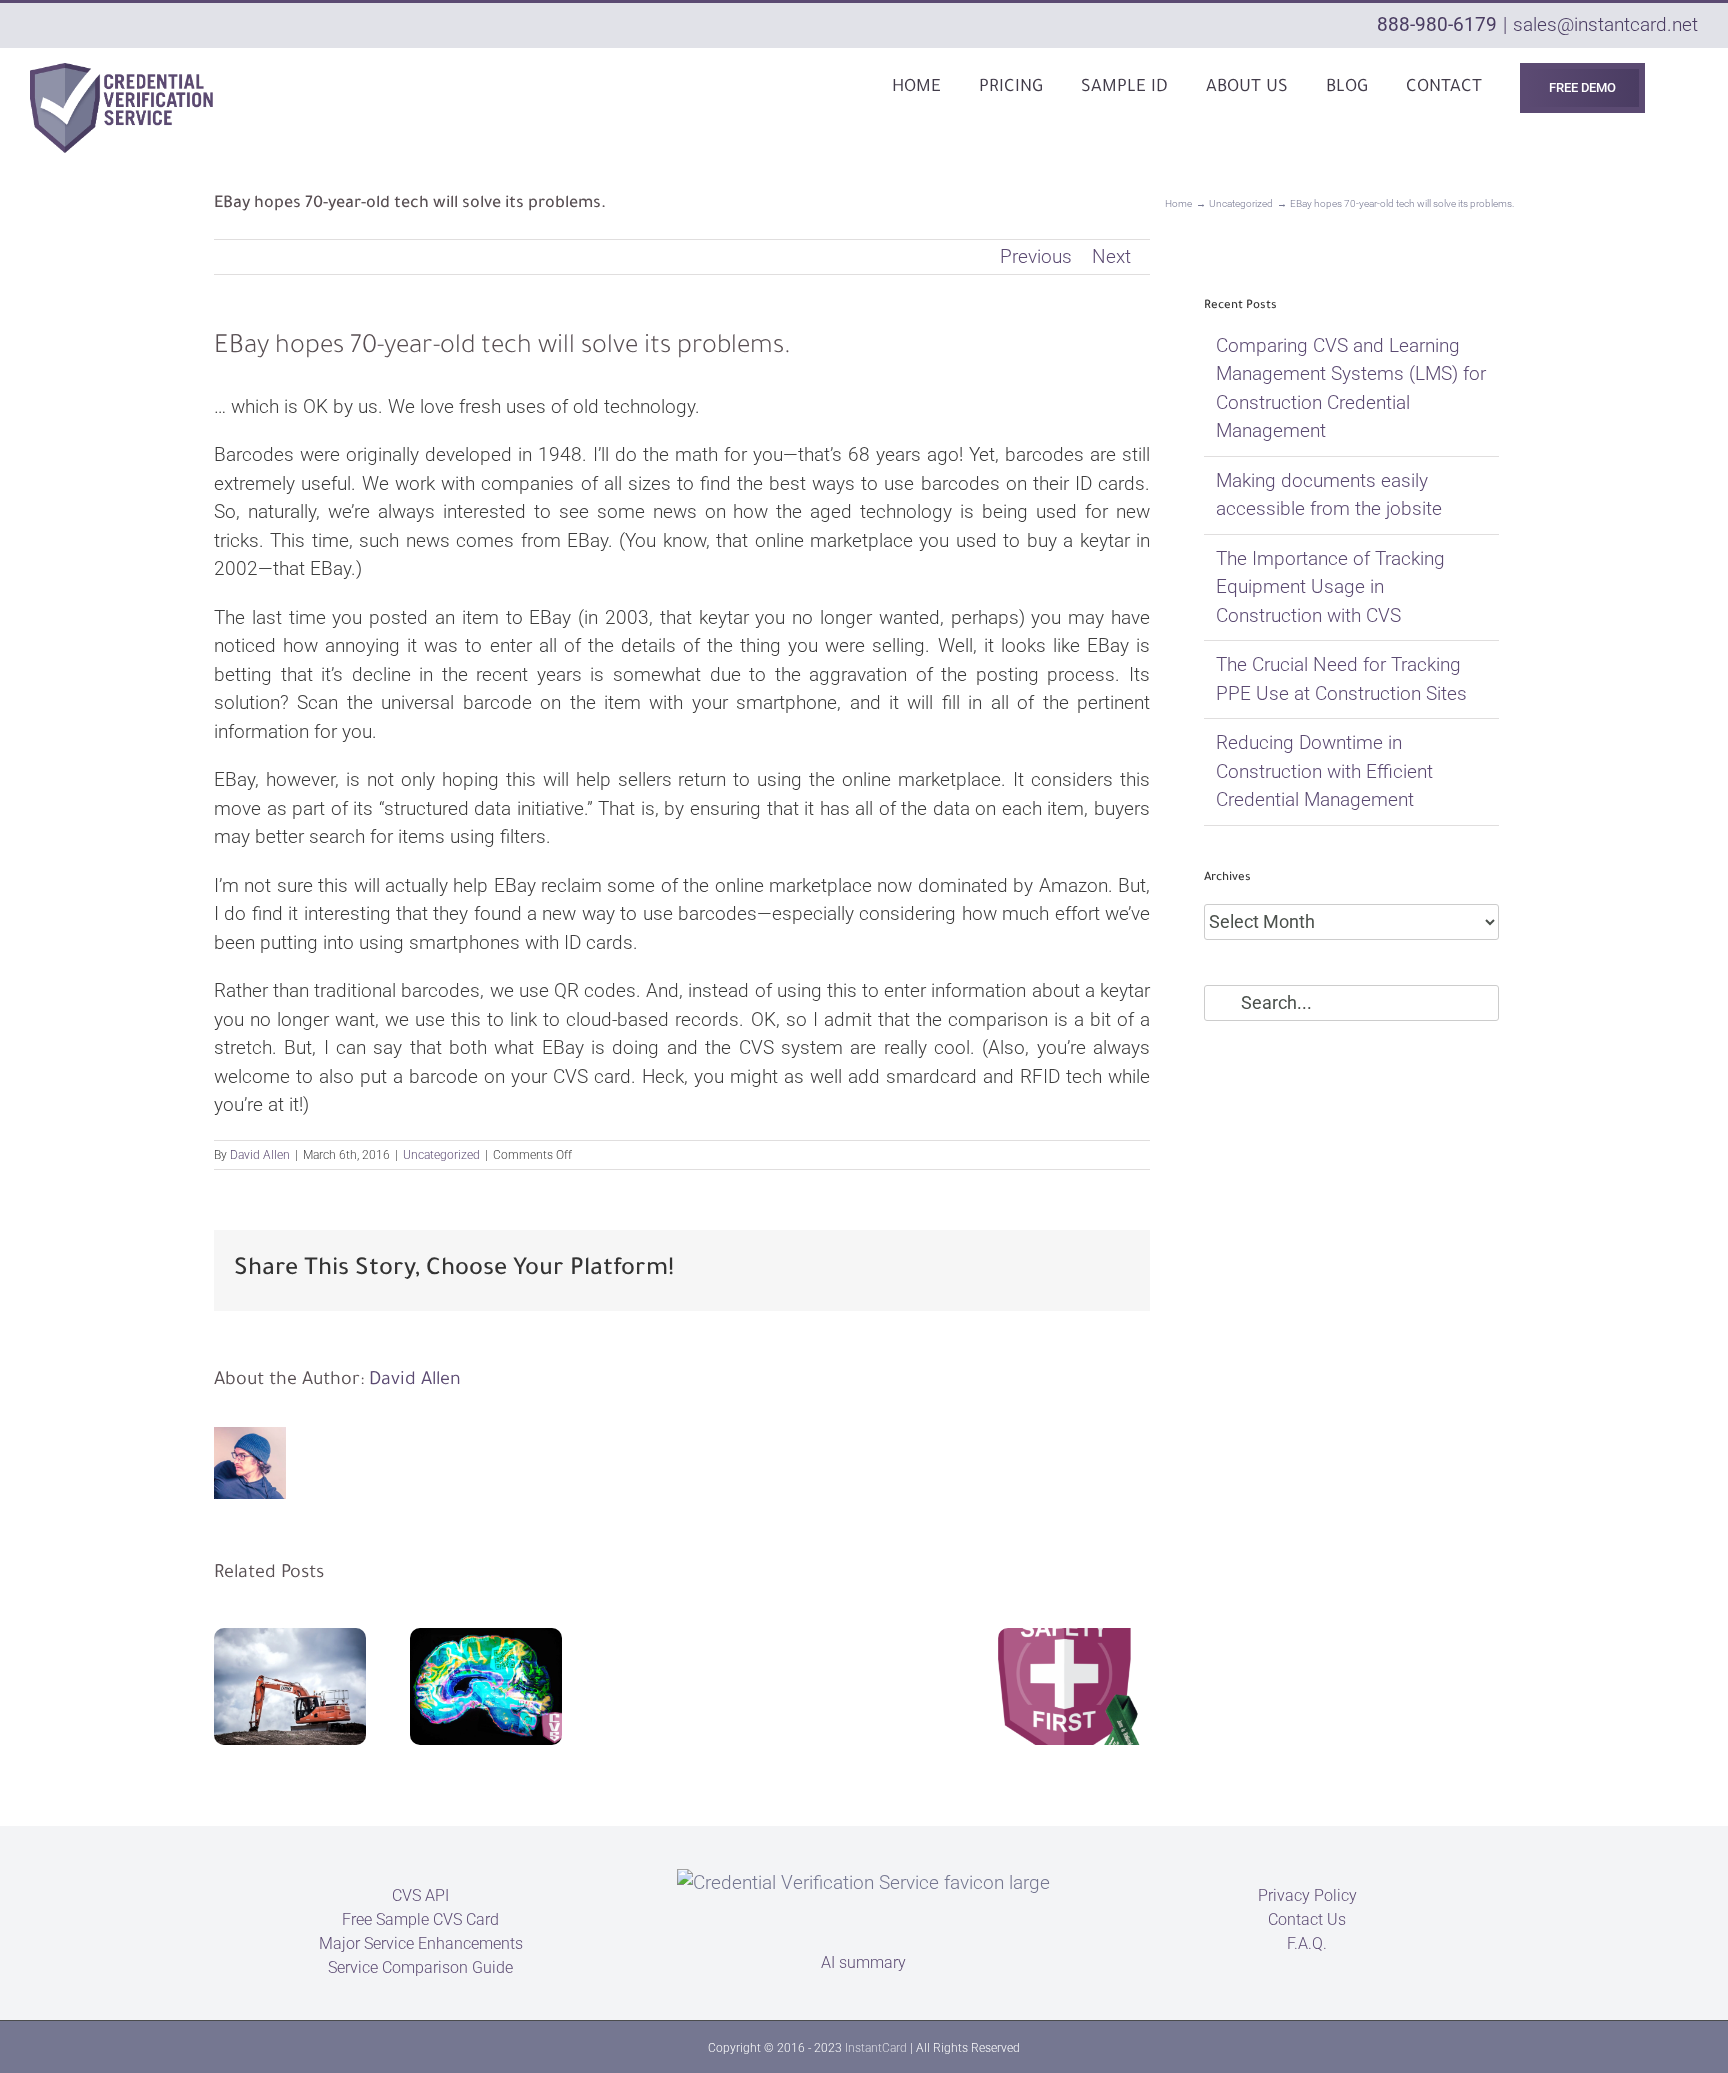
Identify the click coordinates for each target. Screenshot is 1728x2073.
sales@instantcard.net (1605, 24)
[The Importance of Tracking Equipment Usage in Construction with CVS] (290, 1686)
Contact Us (1307, 1919)
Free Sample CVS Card (420, 1919)
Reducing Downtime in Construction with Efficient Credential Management (1324, 771)
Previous (1036, 256)
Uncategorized (441, 1155)
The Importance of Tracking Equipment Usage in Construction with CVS (1330, 587)
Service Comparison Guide (420, 1967)
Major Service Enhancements (421, 1943)
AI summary (863, 1962)
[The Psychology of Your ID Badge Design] (486, 1686)
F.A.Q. (1307, 1943)
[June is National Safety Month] (1074, 1686)
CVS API (420, 1895)
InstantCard (876, 2048)
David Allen (260, 1155)
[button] (1690, 86)
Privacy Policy (1307, 1895)
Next (1111, 256)
